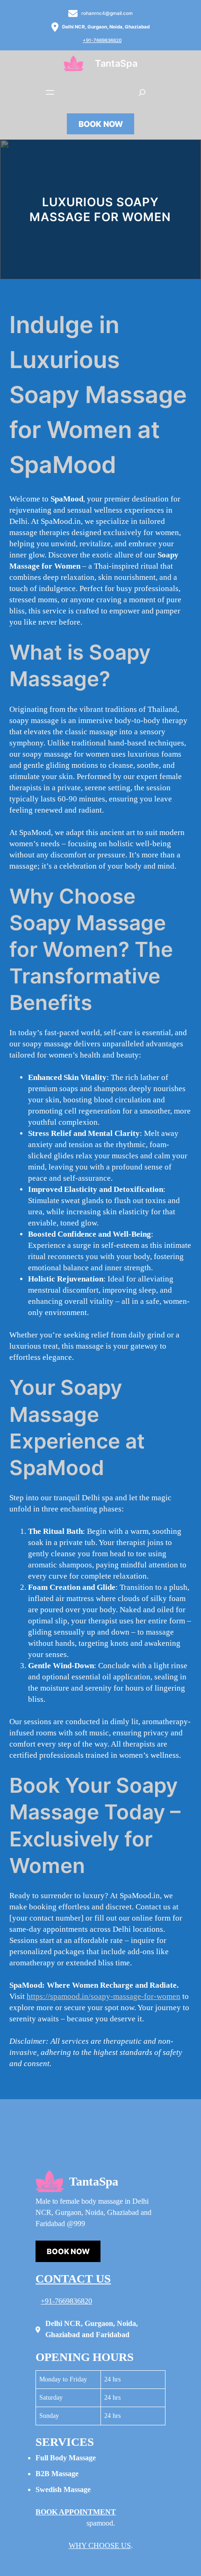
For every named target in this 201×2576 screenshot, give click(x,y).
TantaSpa (116, 63)
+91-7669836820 (102, 40)
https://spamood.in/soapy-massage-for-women (104, 1996)
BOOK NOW (101, 124)
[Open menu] (50, 92)
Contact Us (73, 2279)
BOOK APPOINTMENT (76, 2512)
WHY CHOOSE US (100, 2545)
